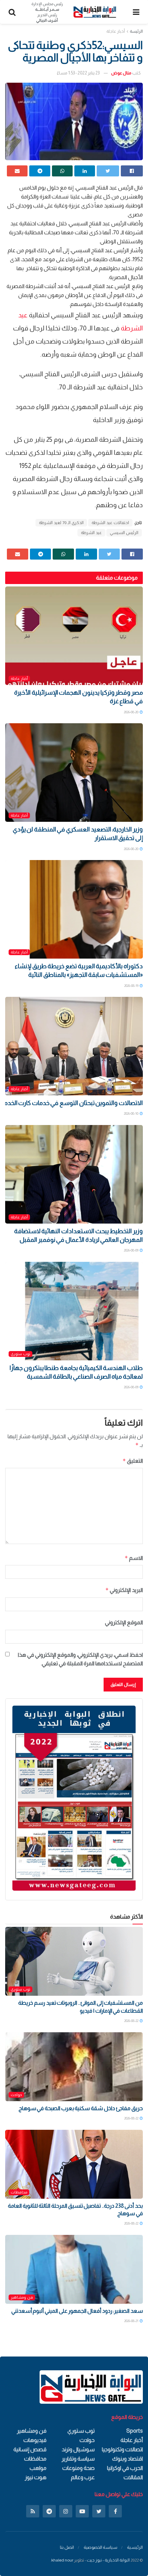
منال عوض (121, 73)
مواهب (38, 2468)
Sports (135, 2431)
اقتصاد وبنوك (128, 2459)
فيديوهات (35, 2440)
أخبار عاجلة (116, 31)
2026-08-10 (131, 1113)
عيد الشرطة (91, 533)
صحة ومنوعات (78, 2468)
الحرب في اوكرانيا (125, 2468)
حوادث (16, 2095)
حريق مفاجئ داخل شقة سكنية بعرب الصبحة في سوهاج (81, 2108)
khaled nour (62, 2560)
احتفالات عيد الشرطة (110, 523)
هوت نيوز (36, 2477)
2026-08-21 (132, 2321)
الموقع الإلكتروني (124, 1622)
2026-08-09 (131, 1250)
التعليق (133, 1461)
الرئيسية (135, 2547)
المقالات (133, 2477)
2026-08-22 (132, 2021)
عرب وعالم (83, 2477)
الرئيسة (136, 31)
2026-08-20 (131, 712)
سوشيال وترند (78, 2449)
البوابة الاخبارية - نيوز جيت (108, 2560)
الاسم (134, 1558)
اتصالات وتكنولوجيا (122, 2449)
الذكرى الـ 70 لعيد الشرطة (61, 523)
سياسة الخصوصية (101, 2547)
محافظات (19, 2192)
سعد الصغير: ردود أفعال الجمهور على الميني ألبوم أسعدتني (77, 2311)
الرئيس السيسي (124, 533)
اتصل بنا (67, 2547)
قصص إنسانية (30, 2449)
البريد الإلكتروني (124, 1590)
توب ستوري (20, 1354)
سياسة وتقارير (78, 2459)
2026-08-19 (132, 986)
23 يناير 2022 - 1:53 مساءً (78, 73)
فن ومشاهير (22, 2297)
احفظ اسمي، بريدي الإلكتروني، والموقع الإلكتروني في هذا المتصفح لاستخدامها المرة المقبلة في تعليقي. (80, 1659)
